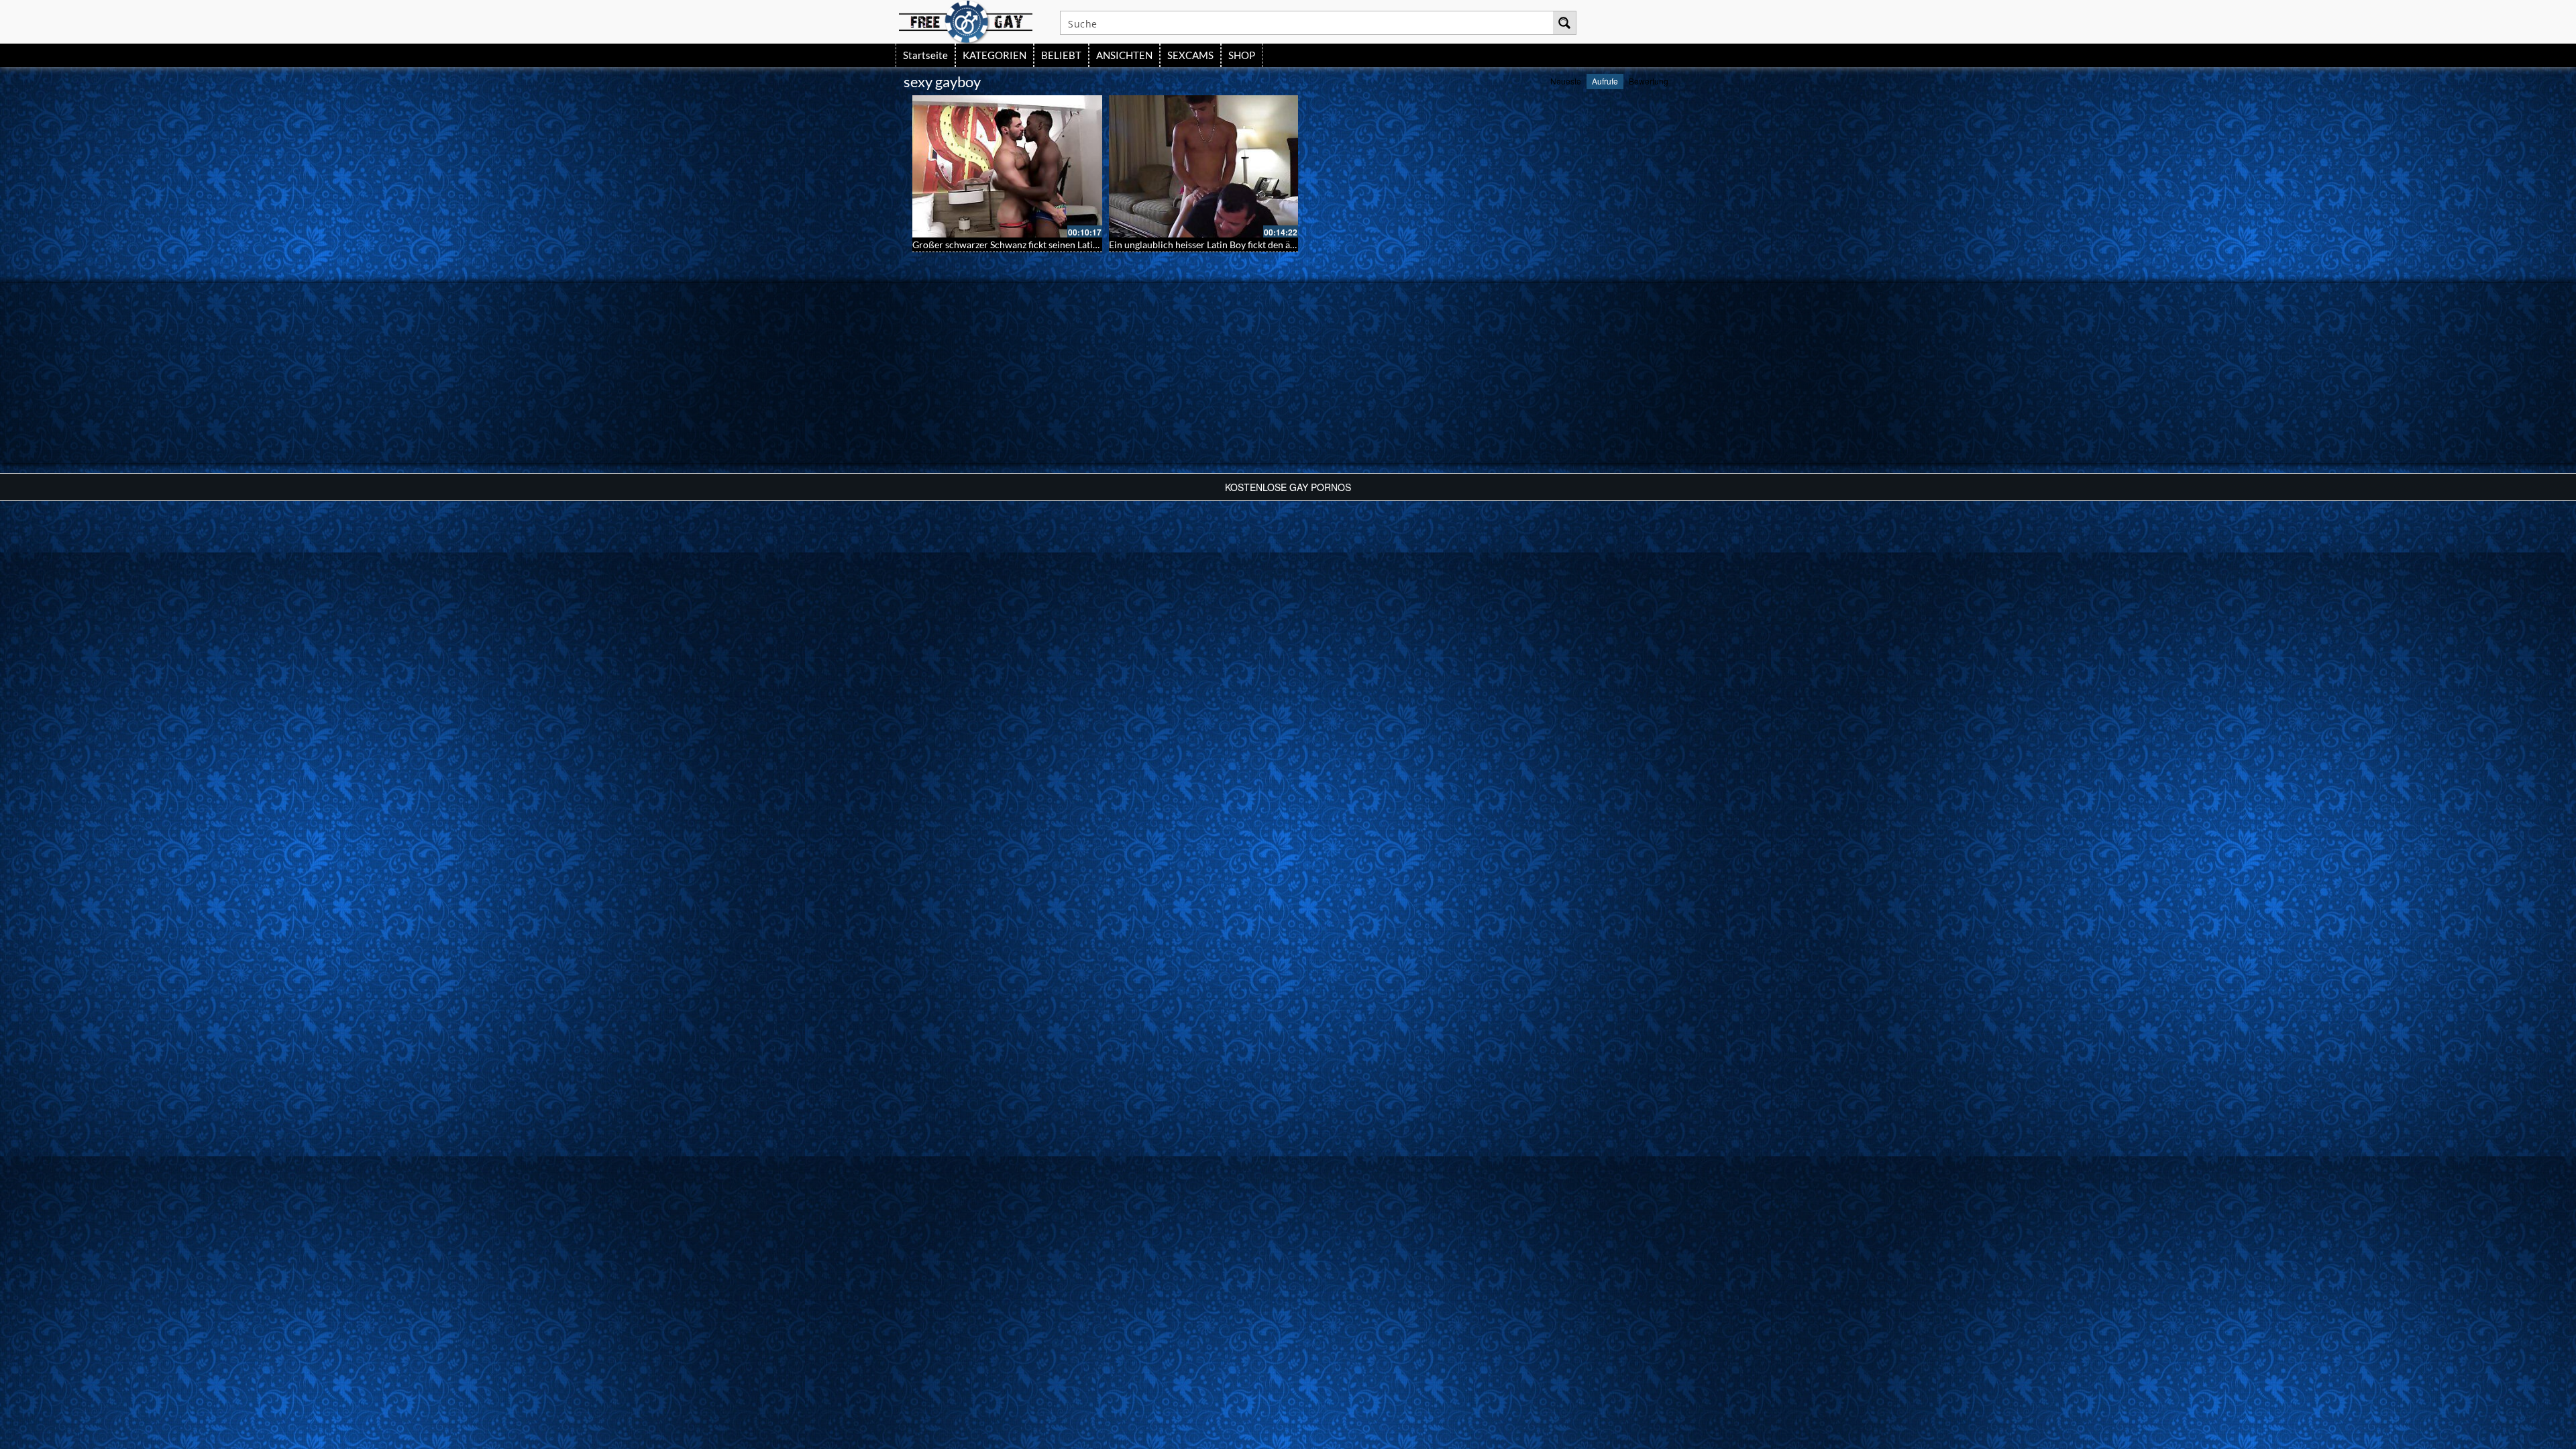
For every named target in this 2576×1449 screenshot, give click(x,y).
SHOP (1242, 55)
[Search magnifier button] (1564, 23)
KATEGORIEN (995, 55)
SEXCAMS (1190, 55)
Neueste (1566, 81)
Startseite (925, 55)
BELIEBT (1061, 55)
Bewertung (1649, 81)
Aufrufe (1605, 81)
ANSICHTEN (1124, 55)
